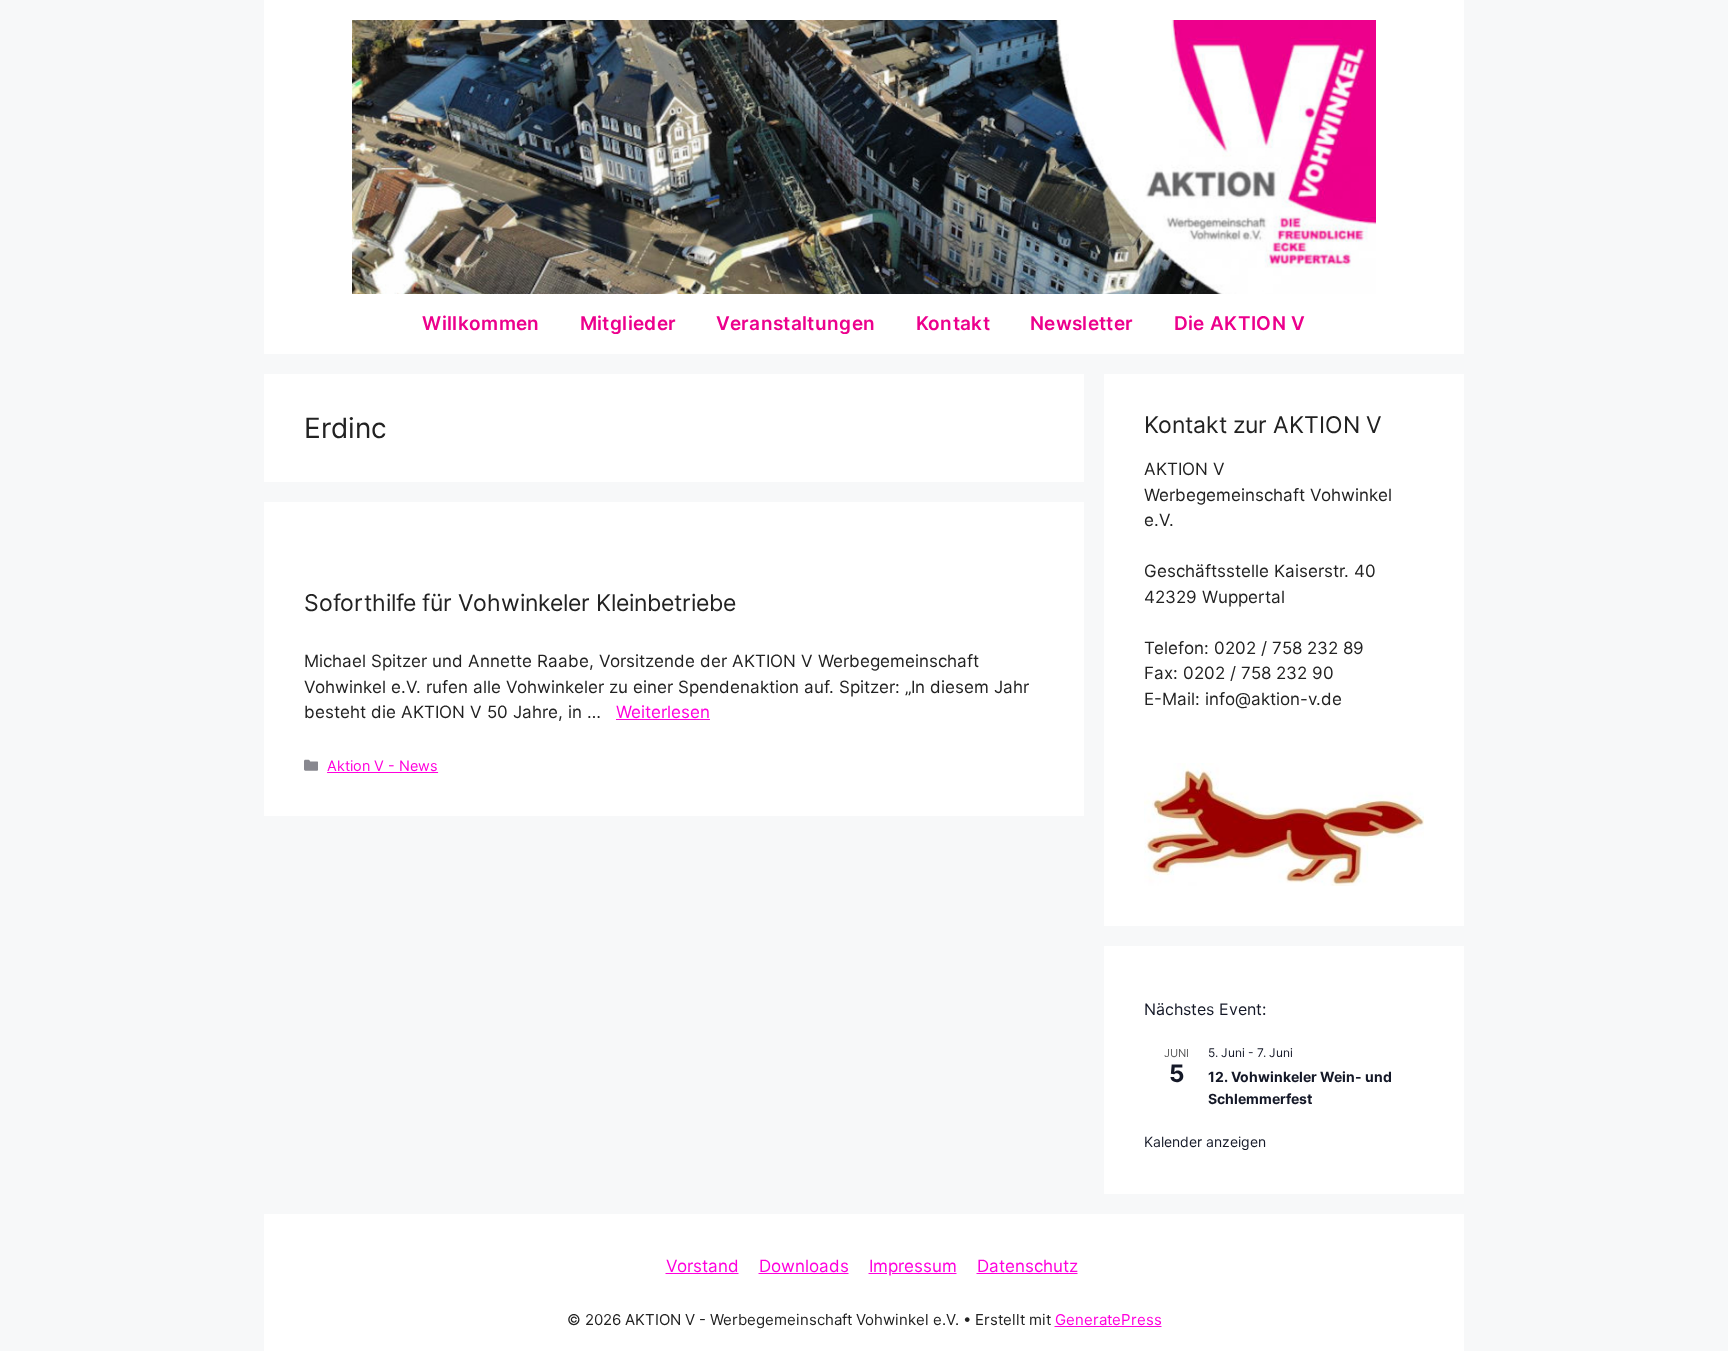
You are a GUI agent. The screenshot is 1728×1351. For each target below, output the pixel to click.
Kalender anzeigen (1205, 1141)
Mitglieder (628, 323)
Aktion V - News (382, 765)
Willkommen (481, 323)
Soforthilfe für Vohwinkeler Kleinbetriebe (520, 603)
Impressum (913, 1266)
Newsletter (1082, 323)
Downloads (804, 1266)
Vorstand (702, 1266)
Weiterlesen (663, 712)
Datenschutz (1027, 1266)
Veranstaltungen (795, 323)
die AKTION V (1240, 323)
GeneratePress (1108, 1319)
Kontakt (953, 323)
